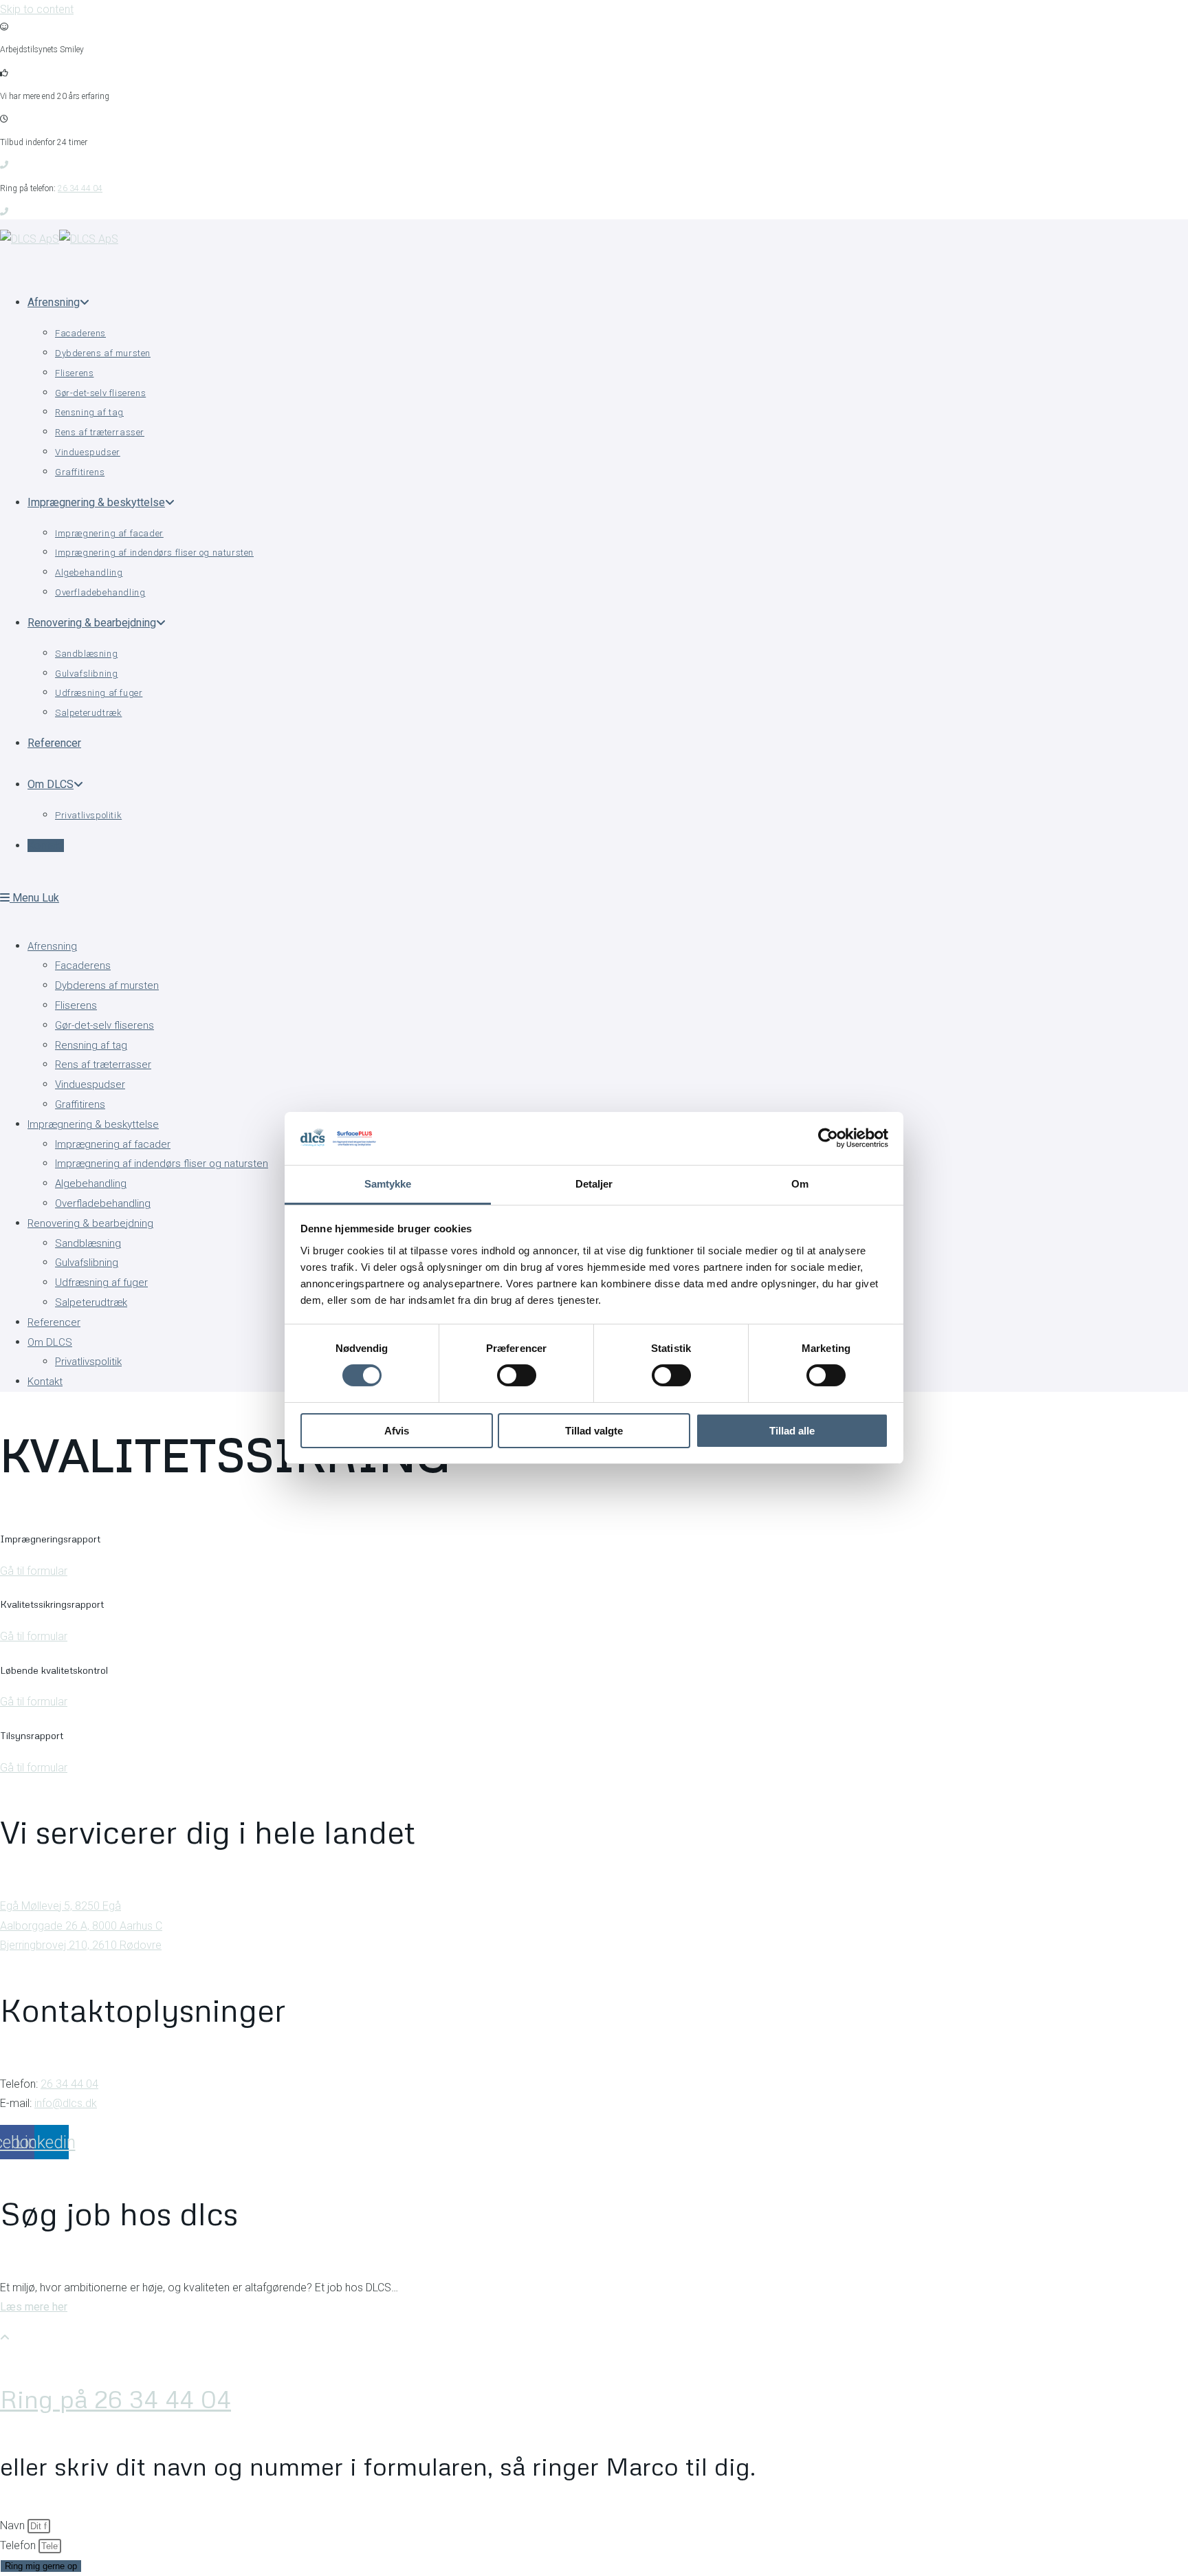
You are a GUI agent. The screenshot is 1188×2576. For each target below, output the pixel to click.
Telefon (19, 2545)
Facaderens (83, 965)
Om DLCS (50, 1342)
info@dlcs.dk (66, 2103)
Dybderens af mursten (107, 985)
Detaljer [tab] (594, 1184)
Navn (14, 2525)
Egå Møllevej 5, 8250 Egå (60, 1906)
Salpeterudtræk (91, 1302)
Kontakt (45, 1382)
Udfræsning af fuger (101, 1282)
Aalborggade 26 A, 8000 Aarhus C (81, 1926)
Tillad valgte (594, 1431)
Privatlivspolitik (88, 1362)
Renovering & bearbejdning (90, 1223)
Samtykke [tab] (388, 1184)
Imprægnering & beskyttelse (93, 1124)
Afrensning (52, 946)
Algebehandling (91, 1183)
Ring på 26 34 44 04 (115, 2399)
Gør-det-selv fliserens (104, 1025)
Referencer (54, 1322)
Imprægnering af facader (113, 1144)
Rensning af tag (91, 1045)
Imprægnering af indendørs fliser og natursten (162, 1164)
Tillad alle (792, 1431)
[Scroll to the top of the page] (5, 2338)
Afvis (397, 1431)
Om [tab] (800, 1184)
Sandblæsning (88, 1243)
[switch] (517, 1375)
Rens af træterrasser (103, 1065)
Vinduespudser (90, 1084)
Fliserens (76, 1005)
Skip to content (37, 9)
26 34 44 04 (80, 188)
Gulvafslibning (87, 1263)
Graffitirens (80, 1104)
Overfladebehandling (103, 1203)
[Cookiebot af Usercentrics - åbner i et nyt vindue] (828, 1138)
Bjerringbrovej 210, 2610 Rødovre (81, 1945)
